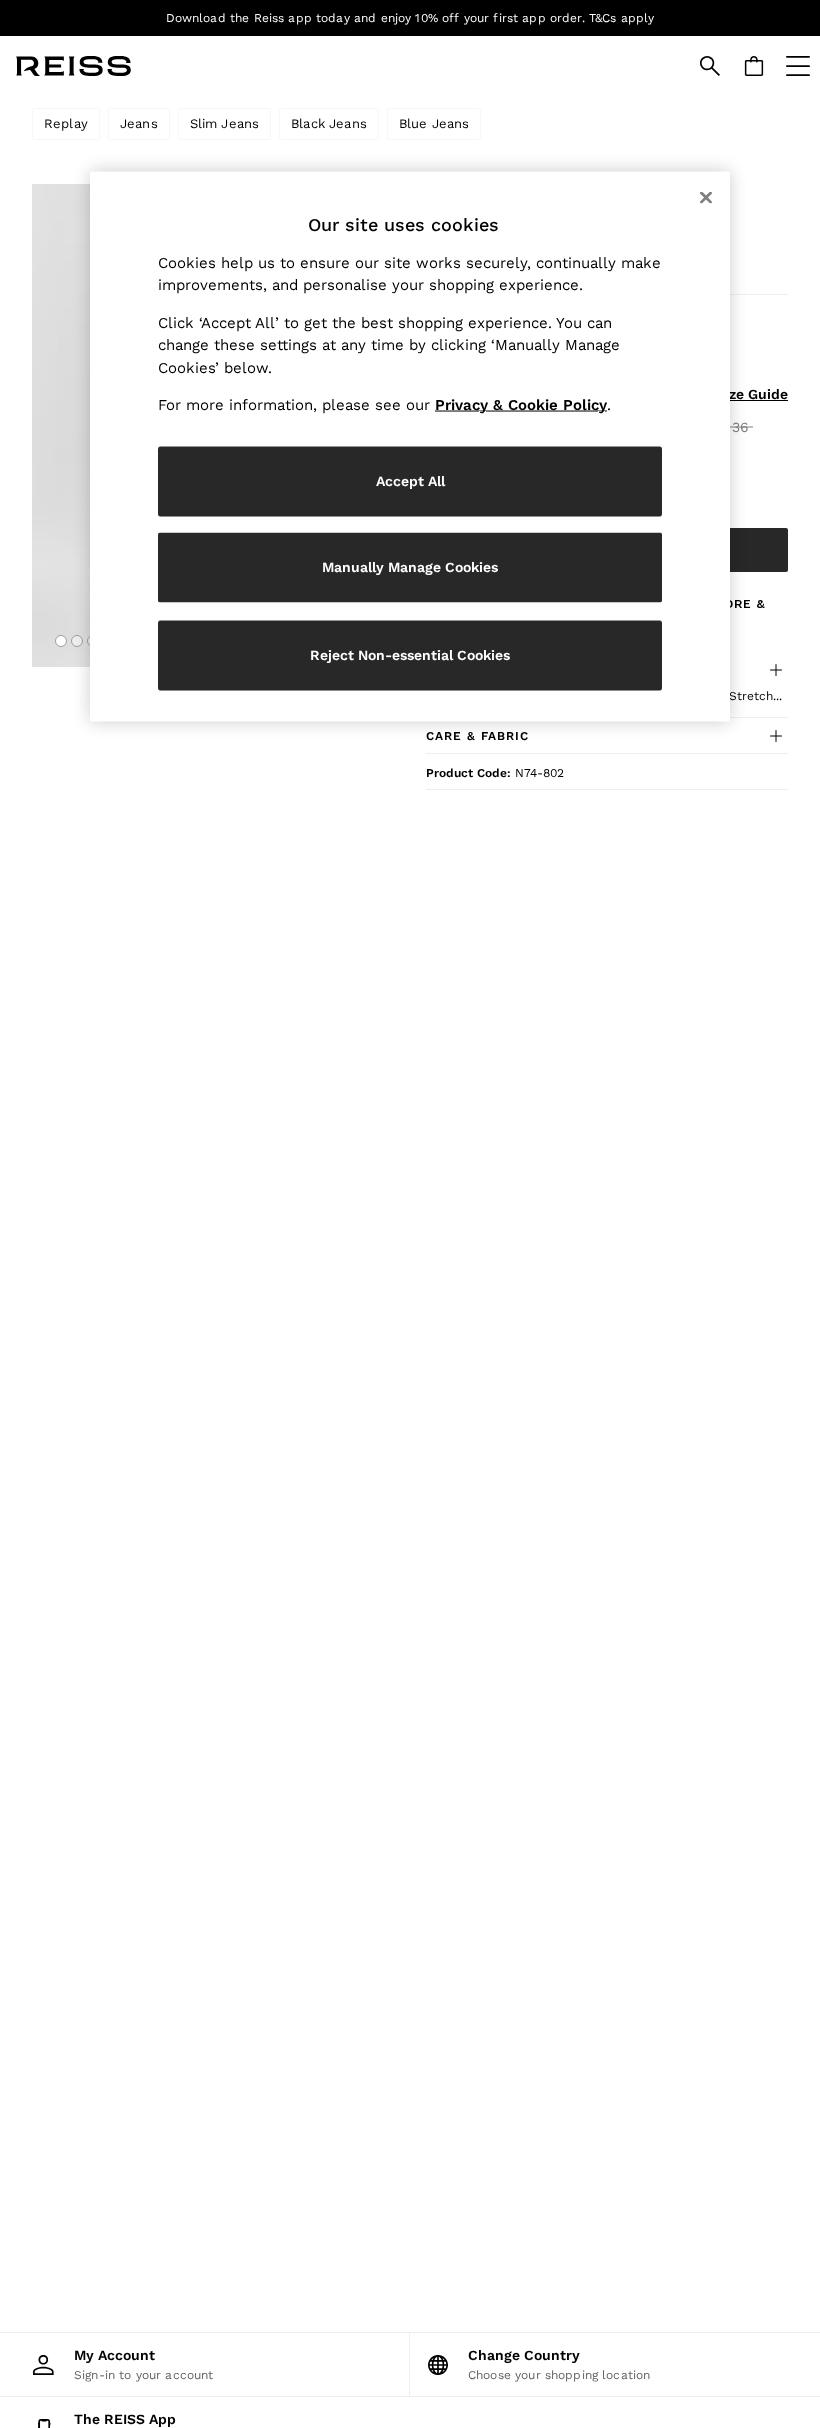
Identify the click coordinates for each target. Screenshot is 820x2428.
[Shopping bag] (754, 66)
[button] (61, 641)
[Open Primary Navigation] (798, 66)
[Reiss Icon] (73, 66)
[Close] (706, 197)
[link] (710, 66)
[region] (410, 446)
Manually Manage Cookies (410, 567)
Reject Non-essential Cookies (410, 655)
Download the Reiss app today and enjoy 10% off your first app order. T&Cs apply (410, 18)
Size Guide (752, 394)
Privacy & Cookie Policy (521, 405)
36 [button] (740, 427)
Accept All (410, 481)
